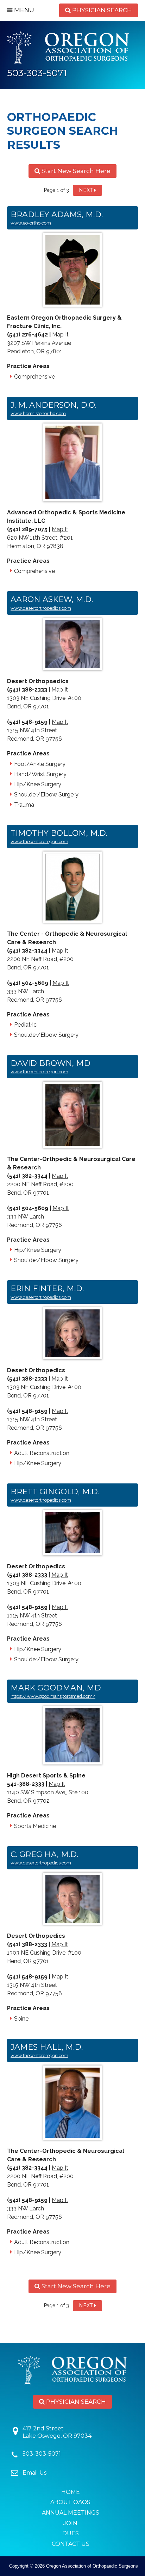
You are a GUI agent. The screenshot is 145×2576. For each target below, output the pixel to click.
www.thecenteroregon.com (39, 842)
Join (70, 2523)
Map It (60, 335)
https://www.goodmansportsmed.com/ (53, 1696)
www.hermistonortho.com (38, 413)
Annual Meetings (71, 2513)
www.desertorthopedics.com (41, 608)
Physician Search (101, 10)
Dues (71, 2533)
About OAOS (70, 2502)
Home (71, 2492)
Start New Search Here (75, 171)
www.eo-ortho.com (31, 223)
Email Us (34, 2473)
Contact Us (71, 2544)
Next (86, 190)
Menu (23, 10)
